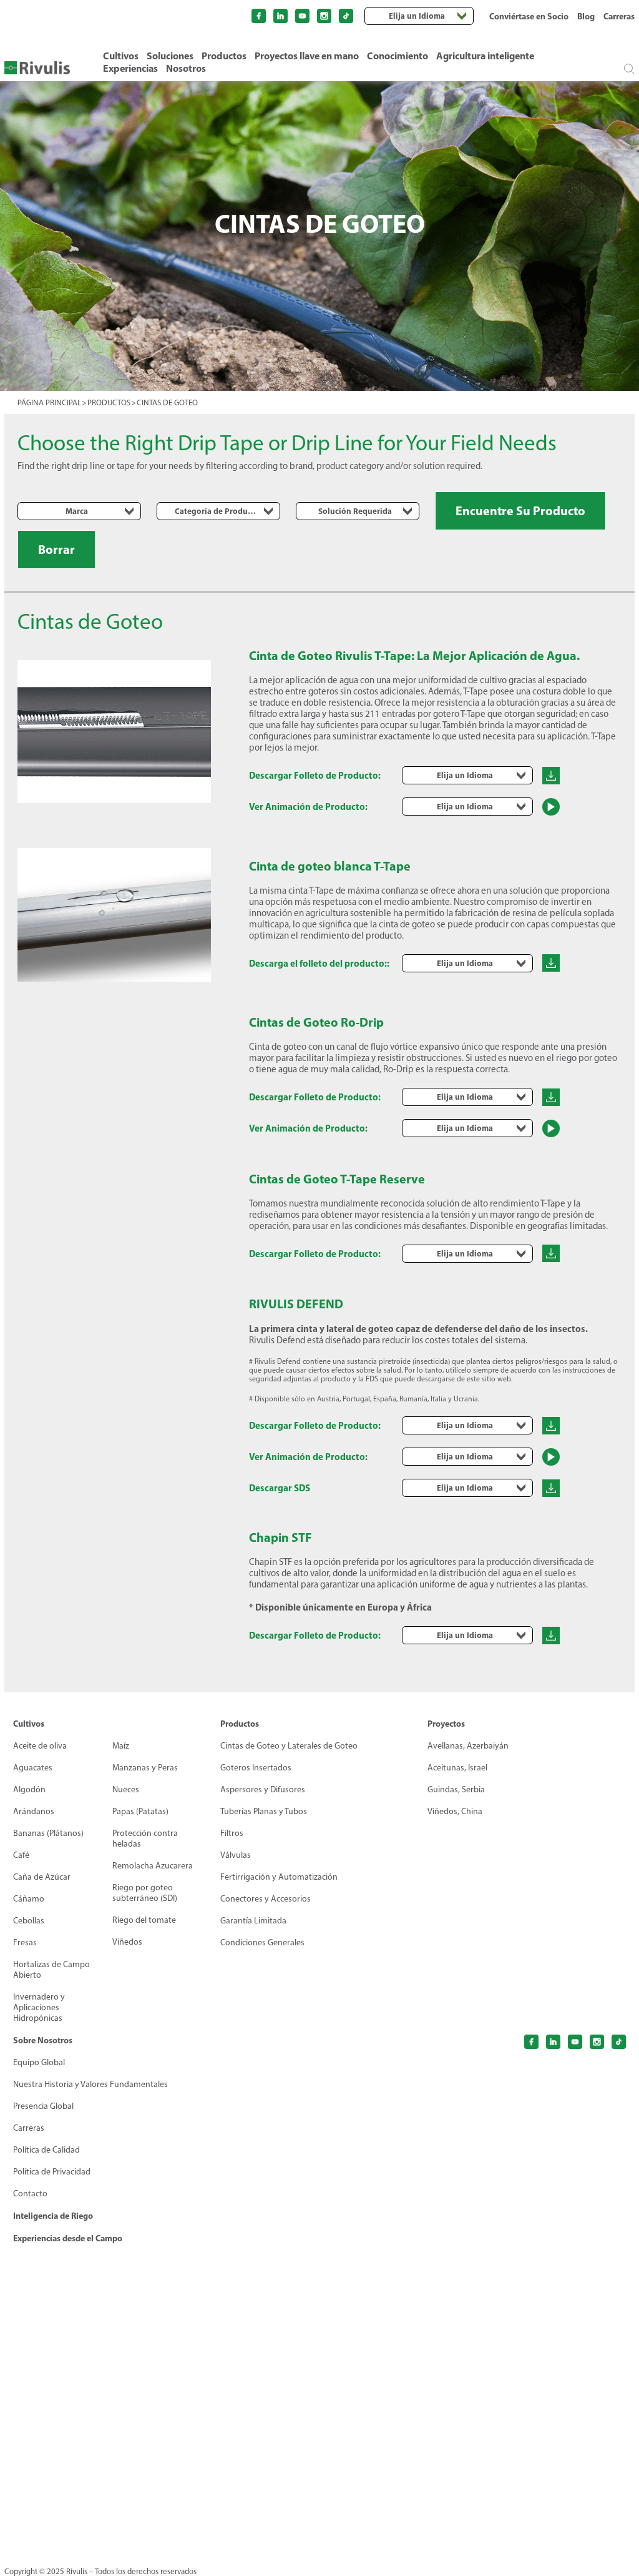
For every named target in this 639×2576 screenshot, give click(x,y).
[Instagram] (324, 16)
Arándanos (34, 1811)
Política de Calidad (46, 2150)
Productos (224, 56)
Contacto (30, 2194)
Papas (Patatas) (140, 1811)
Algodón (29, 1789)
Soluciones (170, 56)
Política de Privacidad (52, 2172)
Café (21, 1855)
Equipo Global (39, 2062)
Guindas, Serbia (456, 1789)
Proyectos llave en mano (307, 56)
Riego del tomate (144, 1920)
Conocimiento (398, 56)
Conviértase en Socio (529, 16)
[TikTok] (346, 16)
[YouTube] (302, 16)
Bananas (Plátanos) (48, 1833)
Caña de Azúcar (42, 1877)
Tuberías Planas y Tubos (264, 1811)
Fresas (25, 1942)
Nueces (126, 1789)
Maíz (121, 1746)
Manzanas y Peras (145, 1768)
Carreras (619, 16)
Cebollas (29, 1921)
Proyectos (446, 1724)
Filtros (232, 1833)
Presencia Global (43, 2106)
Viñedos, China (455, 1811)
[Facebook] (259, 16)
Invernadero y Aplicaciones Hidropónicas (39, 2007)
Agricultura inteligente (485, 56)
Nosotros (186, 68)
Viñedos (127, 1942)
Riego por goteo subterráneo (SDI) (145, 1893)
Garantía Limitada (253, 1921)
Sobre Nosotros (43, 2040)
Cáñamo (29, 1899)
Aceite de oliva (40, 1746)
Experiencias (130, 68)
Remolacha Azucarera (153, 1866)
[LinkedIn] (280, 16)
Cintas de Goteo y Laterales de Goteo (289, 1746)
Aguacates (33, 1768)
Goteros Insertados (256, 1768)
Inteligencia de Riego (53, 2216)
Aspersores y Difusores (263, 1789)
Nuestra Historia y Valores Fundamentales (90, 2084)
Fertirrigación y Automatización (279, 1877)
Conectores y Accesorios (266, 1899)
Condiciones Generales (262, 1942)
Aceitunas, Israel (457, 1768)
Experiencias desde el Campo (68, 2238)
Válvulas (236, 1855)
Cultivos (121, 56)
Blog (586, 16)
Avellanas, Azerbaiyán (468, 1746)
